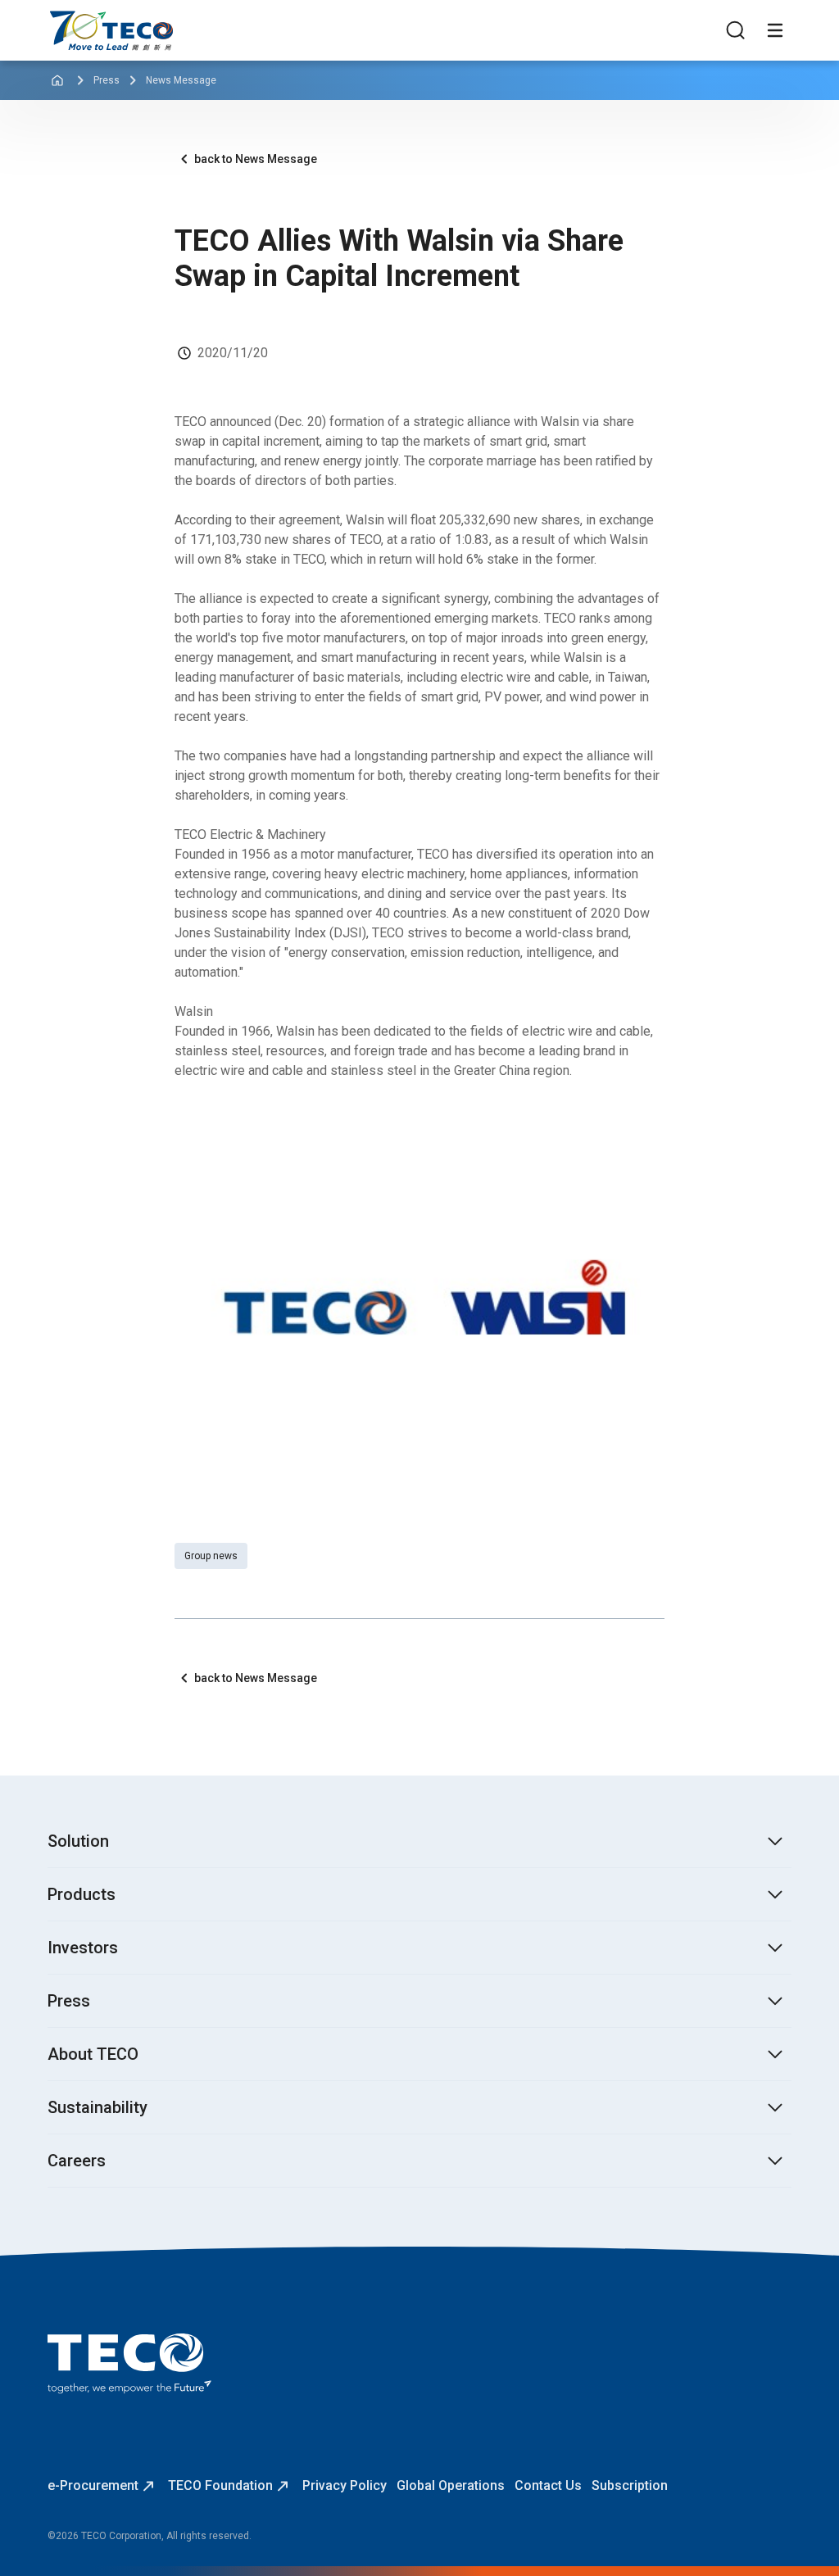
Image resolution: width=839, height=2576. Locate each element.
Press (107, 80)
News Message (181, 80)
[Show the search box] (736, 30)
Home (65, 18)
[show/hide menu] (775, 30)
